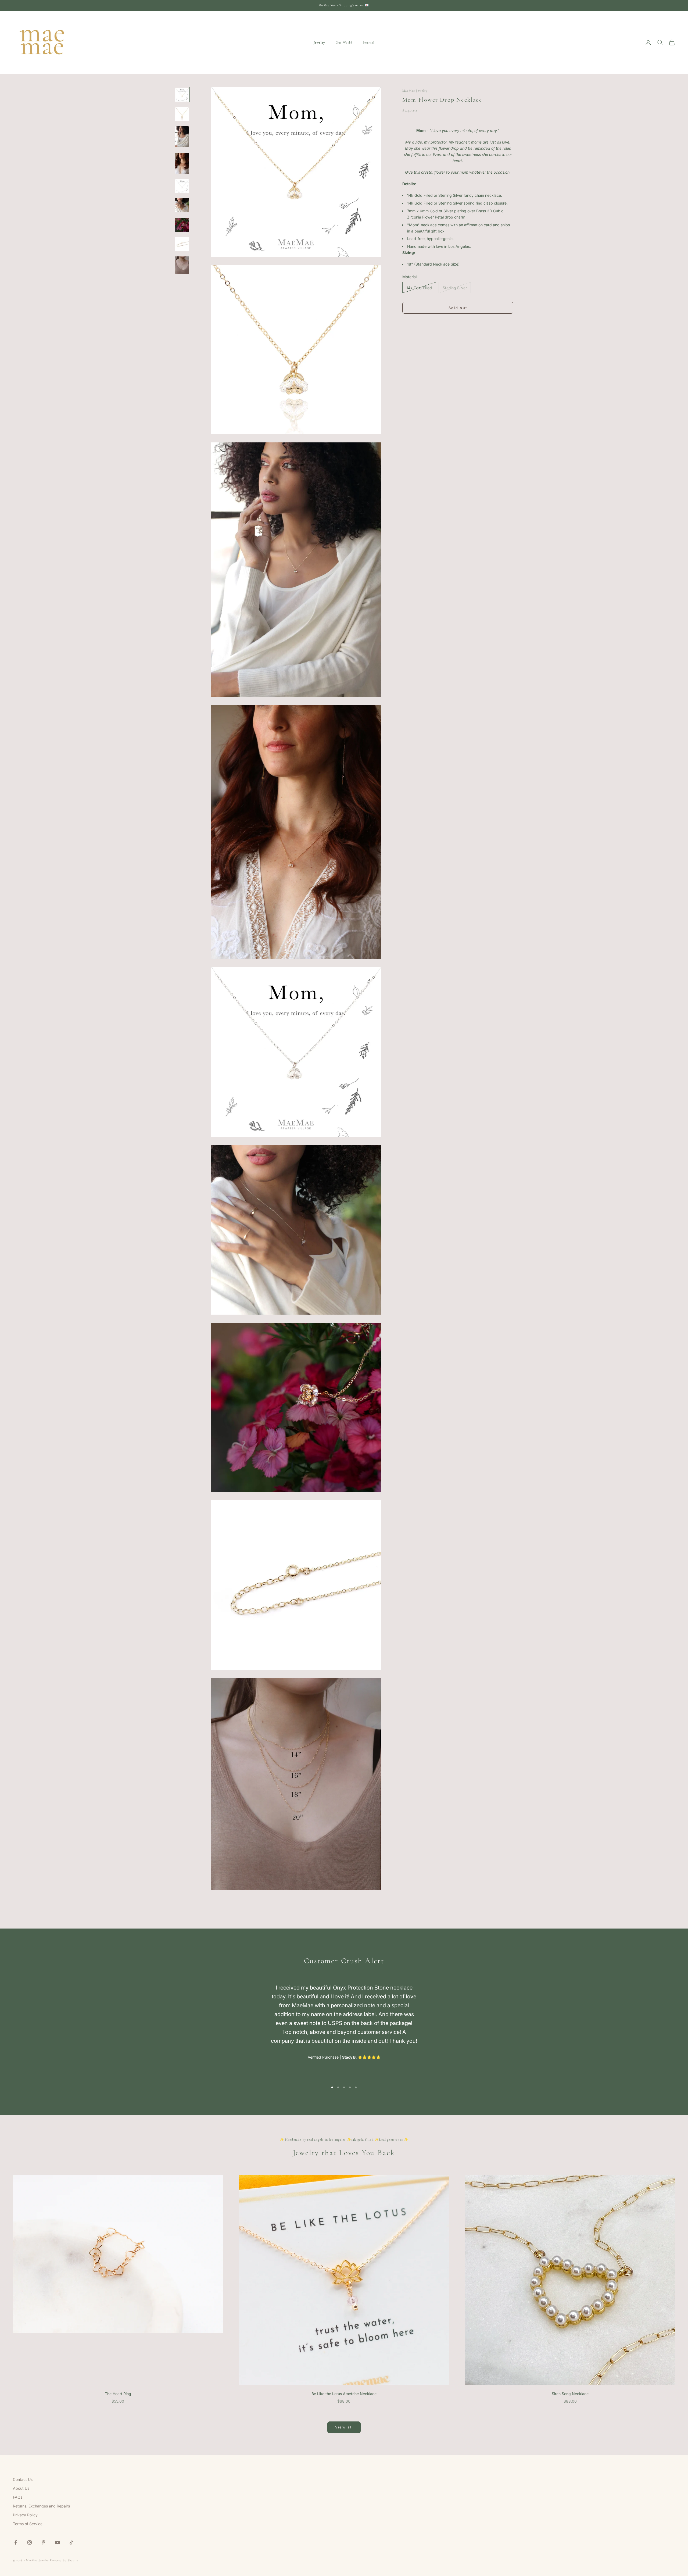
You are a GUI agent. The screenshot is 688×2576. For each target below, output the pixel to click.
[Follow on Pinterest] (44, 2542)
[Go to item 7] (182, 225)
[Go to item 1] (182, 95)
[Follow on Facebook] (16, 2542)
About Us (21, 2488)
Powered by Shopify (64, 2560)
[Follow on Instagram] (30, 2542)
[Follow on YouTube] (58, 2542)
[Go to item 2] (182, 114)
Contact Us (23, 2479)
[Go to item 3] (182, 137)
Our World (344, 42)
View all (344, 2427)
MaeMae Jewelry (415, 91)
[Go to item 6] (182, 205)
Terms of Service (28, 2524)
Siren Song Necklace (570, 2394)
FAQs (18, 2497)
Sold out (458, 308)
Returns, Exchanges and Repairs (41, 2506)
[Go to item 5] (182, 186)
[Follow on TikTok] (71, 2542)
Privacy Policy (25, 2515)
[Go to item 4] (182, 163)
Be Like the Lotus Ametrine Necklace (344, 2394)
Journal (369, 42)
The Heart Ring (118, 2394)
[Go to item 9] (182, 265)
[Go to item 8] (182, 244)
